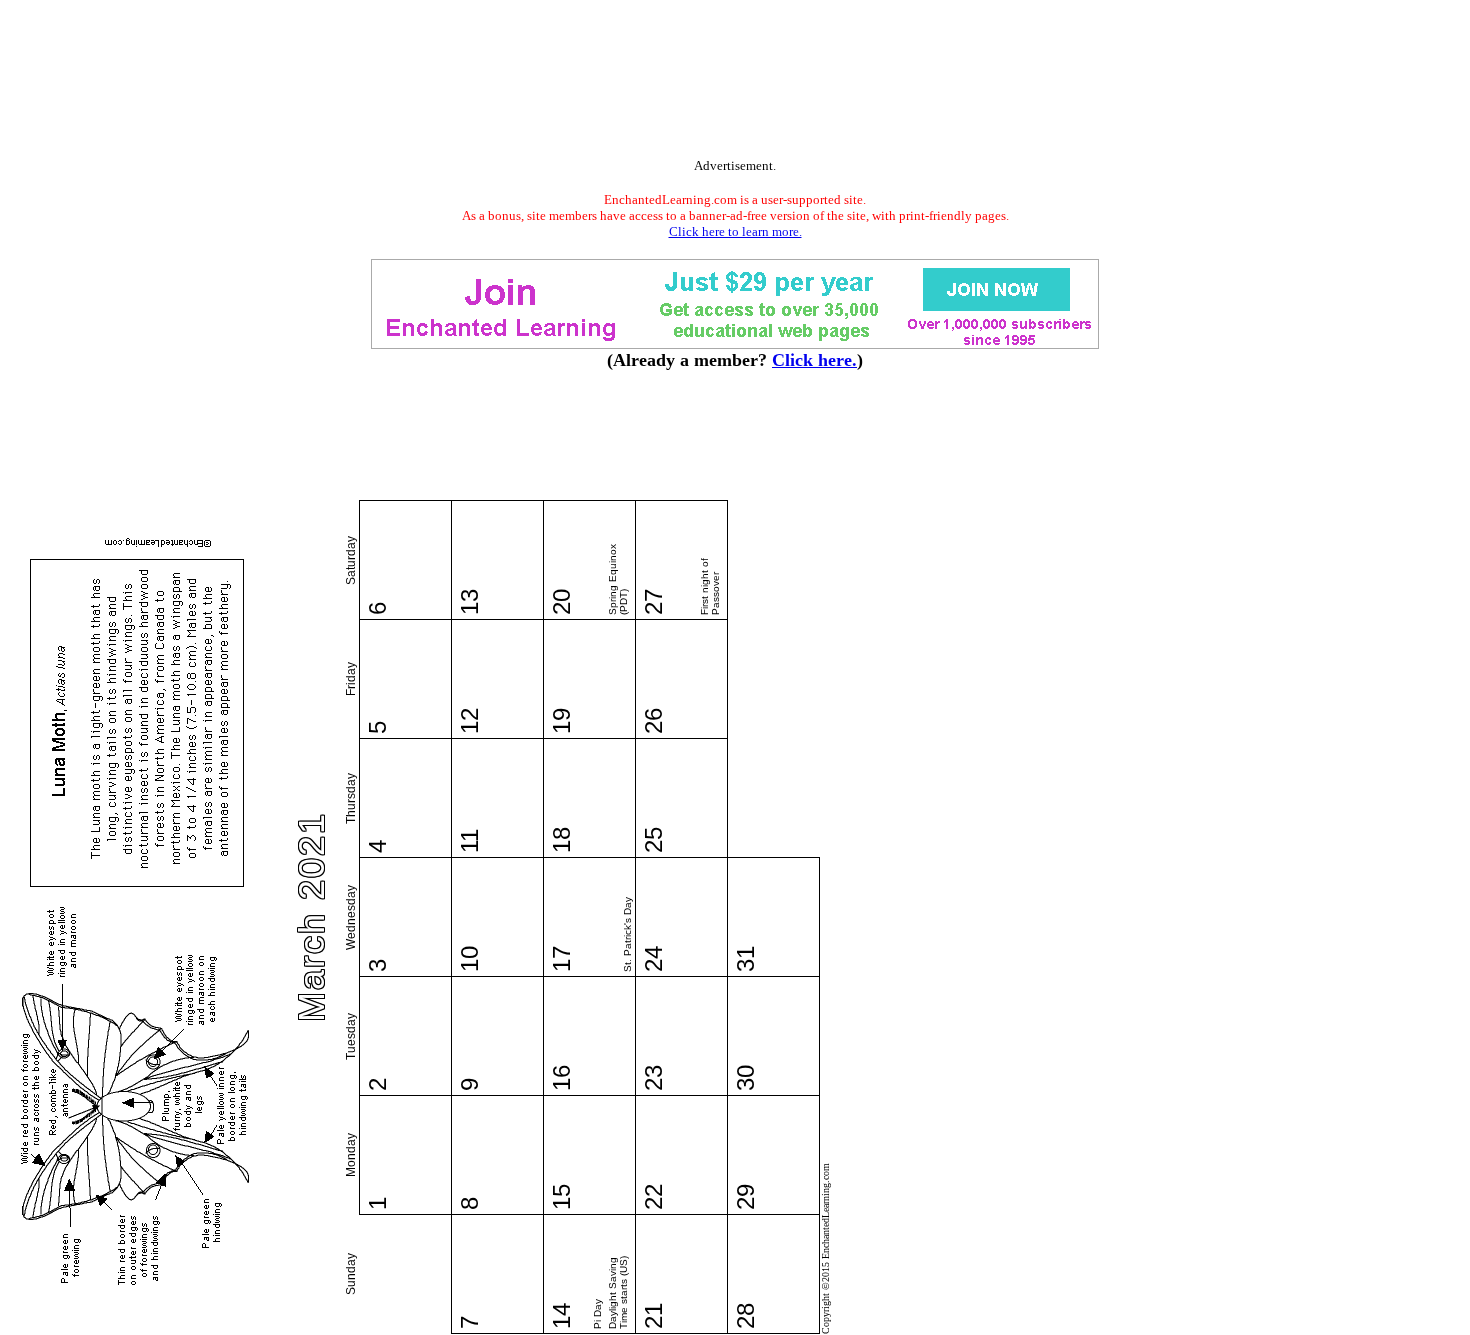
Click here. (814, 360)
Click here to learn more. (735, 231)
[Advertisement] (735, 83)
